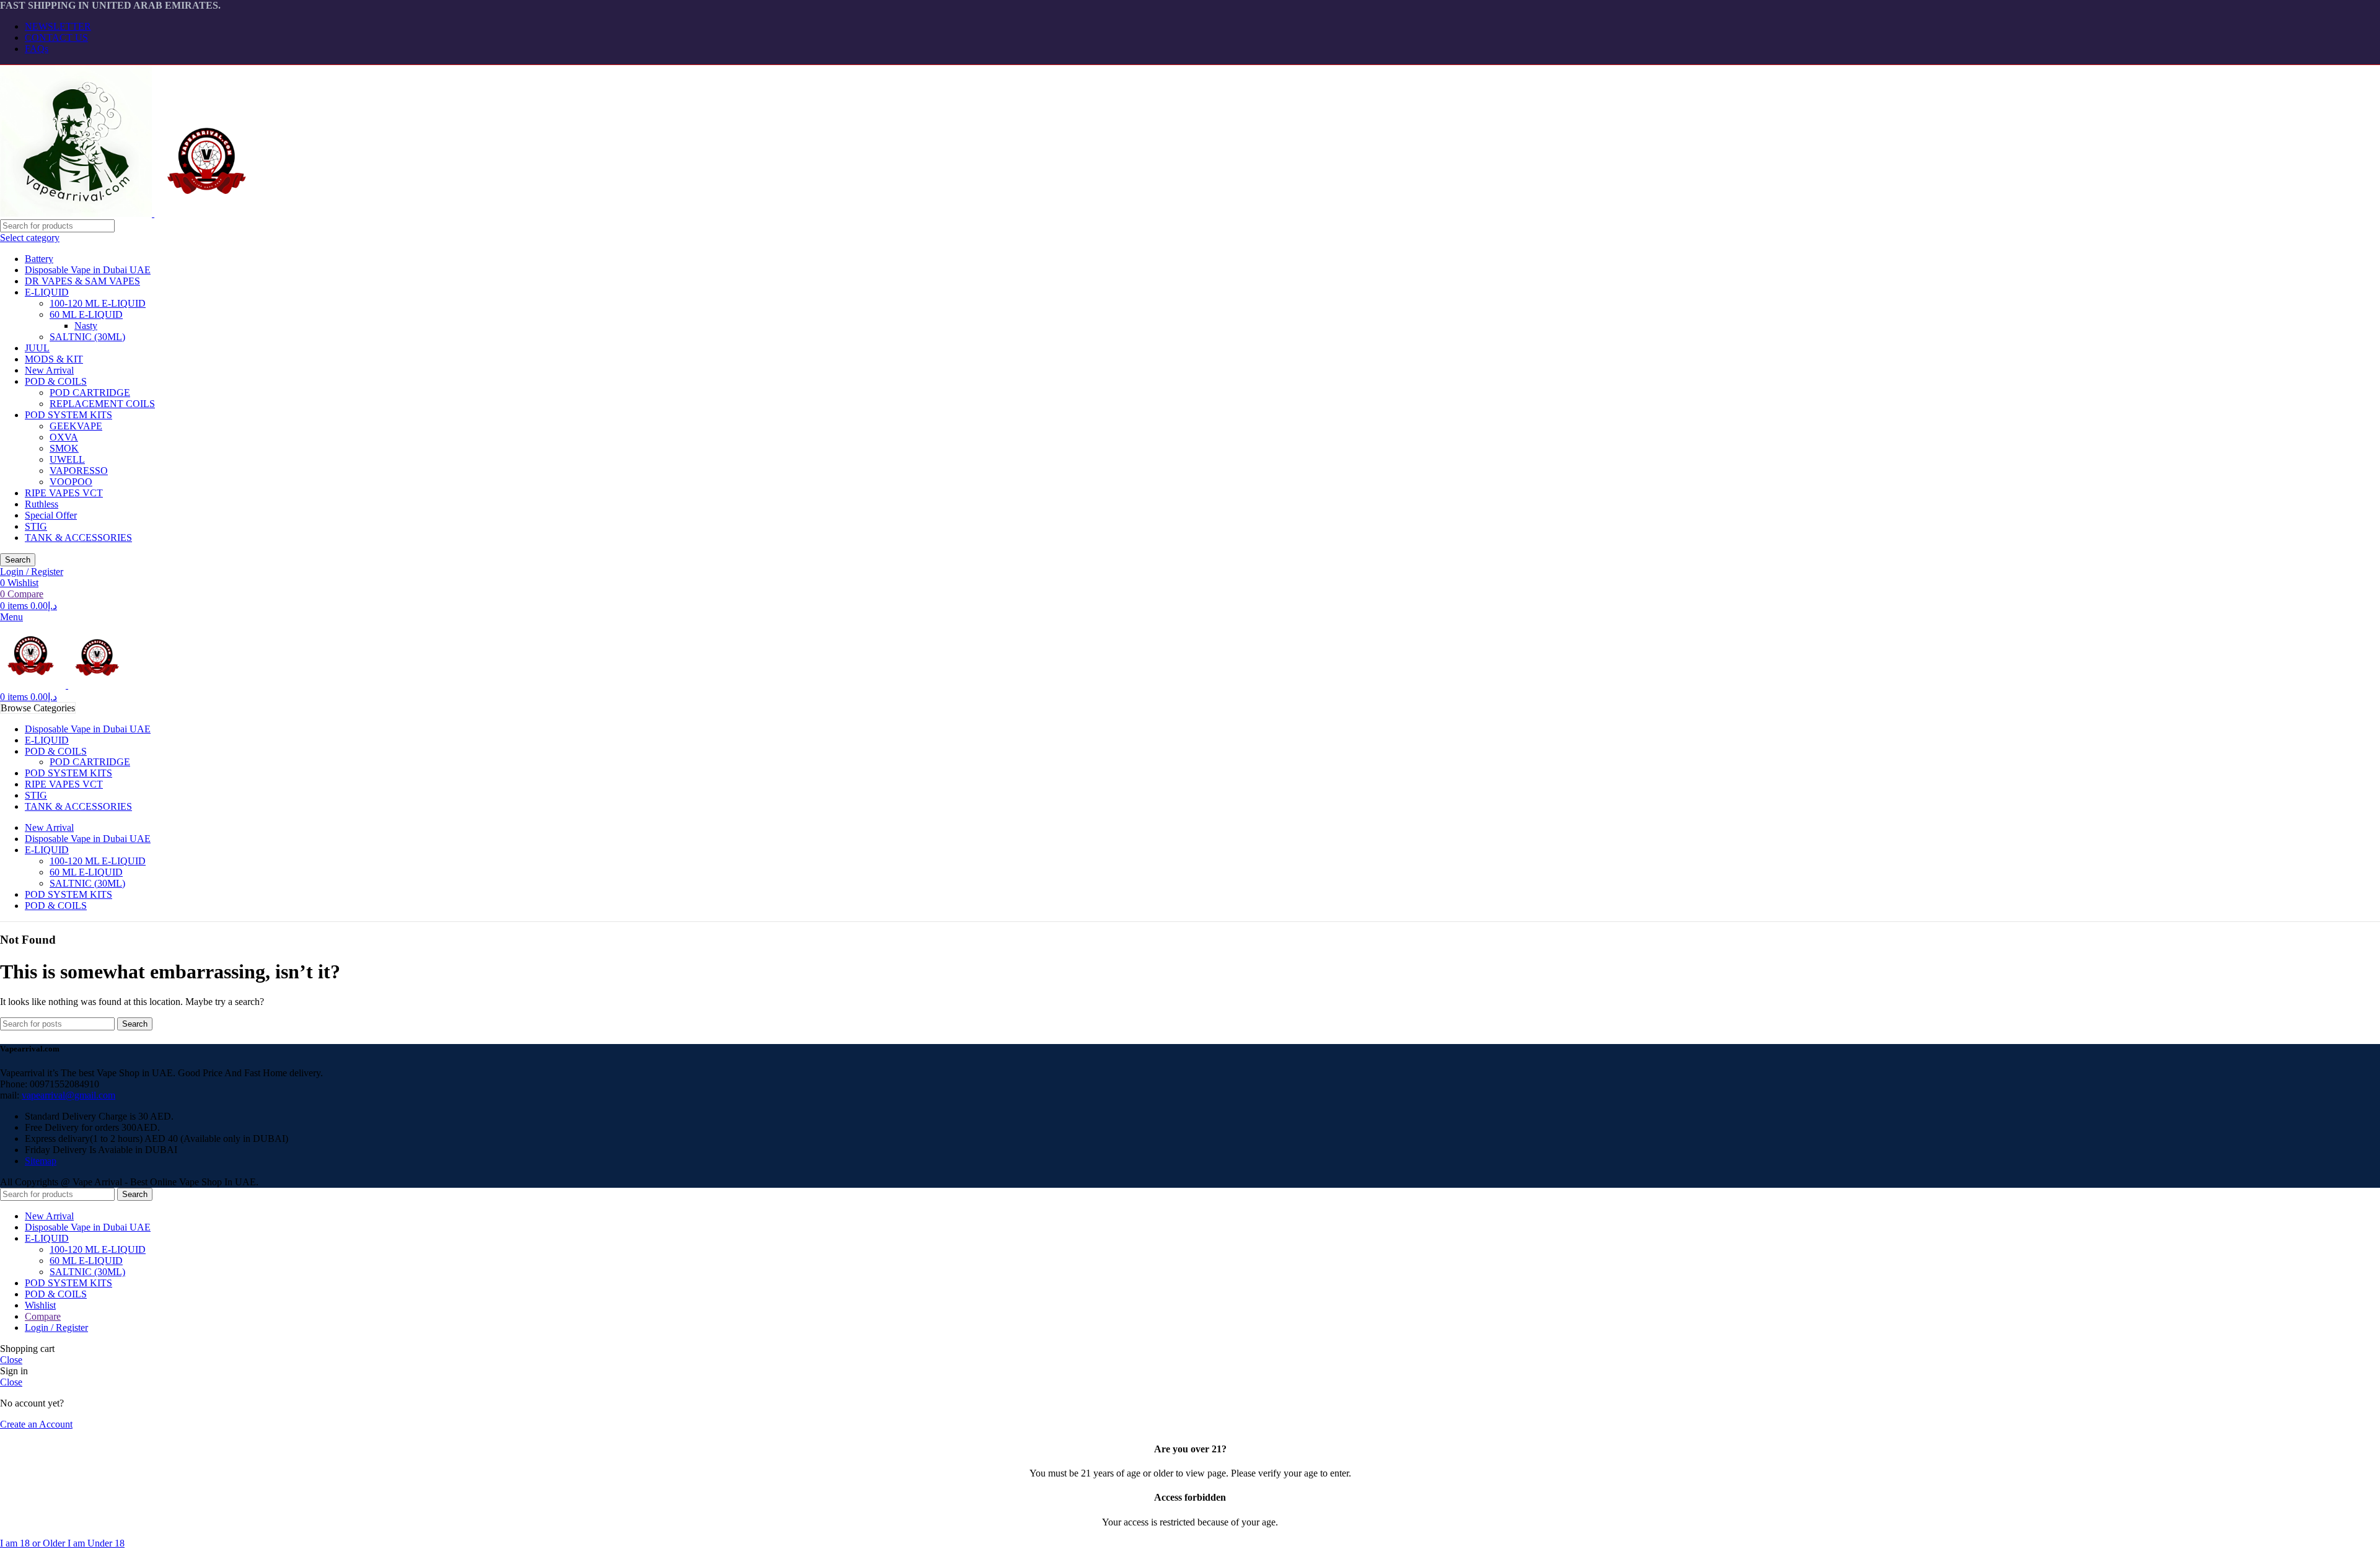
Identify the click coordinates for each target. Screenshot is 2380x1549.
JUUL (37, 348)
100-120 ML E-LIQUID (98, 303)
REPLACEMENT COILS (102, 404)
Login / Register (56, 1327)
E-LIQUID (47, 292)
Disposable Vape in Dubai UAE (88, 270)
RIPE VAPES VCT (64, 493)
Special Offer (51, 515)
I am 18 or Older (34, 1543)
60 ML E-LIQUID (86, 314)
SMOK (64, 448)
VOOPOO (71, 482)
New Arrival (49, 370)
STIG (36, 526)
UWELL (67, 459)
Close (11, 1360)
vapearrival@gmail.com (68, 1095)
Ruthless (42, 504)
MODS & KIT (54, 359)
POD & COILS (56, 381)
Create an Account (36, 1424)
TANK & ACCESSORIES (78, 538)
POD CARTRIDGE (90, 393)
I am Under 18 (96, 1543)
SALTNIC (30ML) (87, 337)
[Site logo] (77, 213)
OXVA (64, 437)
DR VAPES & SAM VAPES (82, 281)
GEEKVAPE (76, 426)
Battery (39, 259)
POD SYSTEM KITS (68, 415)
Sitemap (41, 1161)
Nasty (86, 326)
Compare (43, 1316)
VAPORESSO (79, 471)
